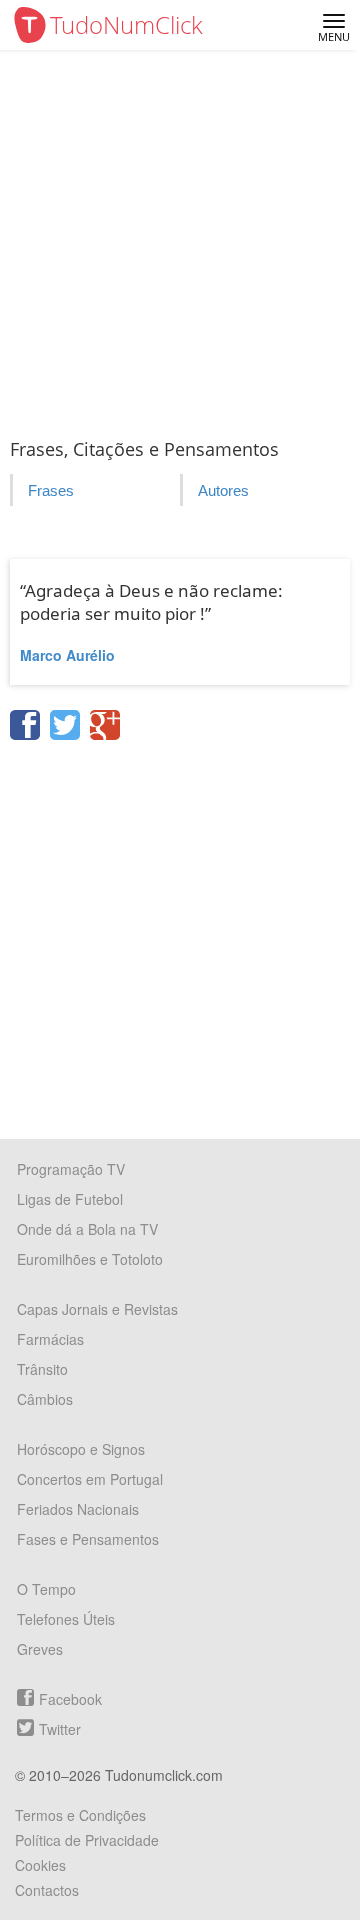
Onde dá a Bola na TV (87, 1229)
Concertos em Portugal (90, 1479)
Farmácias (50, 1339)
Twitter (60, 1729)
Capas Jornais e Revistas (97, 1309)
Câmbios (45, 1399)
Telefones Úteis (66, 1619)
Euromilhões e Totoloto (90, 1259)
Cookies (40, 1865)
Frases (51, 490)
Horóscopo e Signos (81, 1449)
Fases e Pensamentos (88, 1539)
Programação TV (71, 1169)
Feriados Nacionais (78, 1509)
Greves (40, 1649)
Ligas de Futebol (70, 1199)
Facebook (70, 1699)
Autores (223, 490)
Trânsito (42, 1369)
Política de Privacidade (87, 1840)
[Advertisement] (180, 240)
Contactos (47, 1890)
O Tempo (46, 1589)
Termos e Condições (80, 1815)
